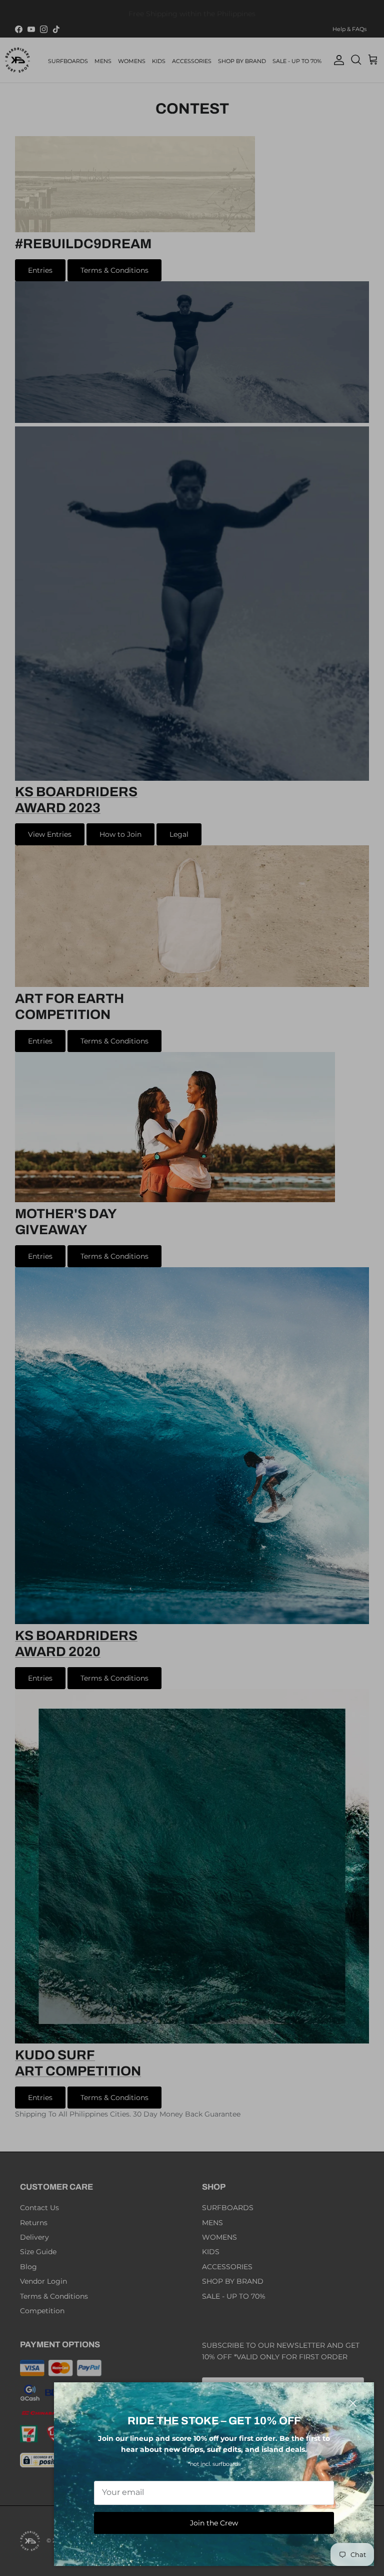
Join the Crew (214, 2523)
